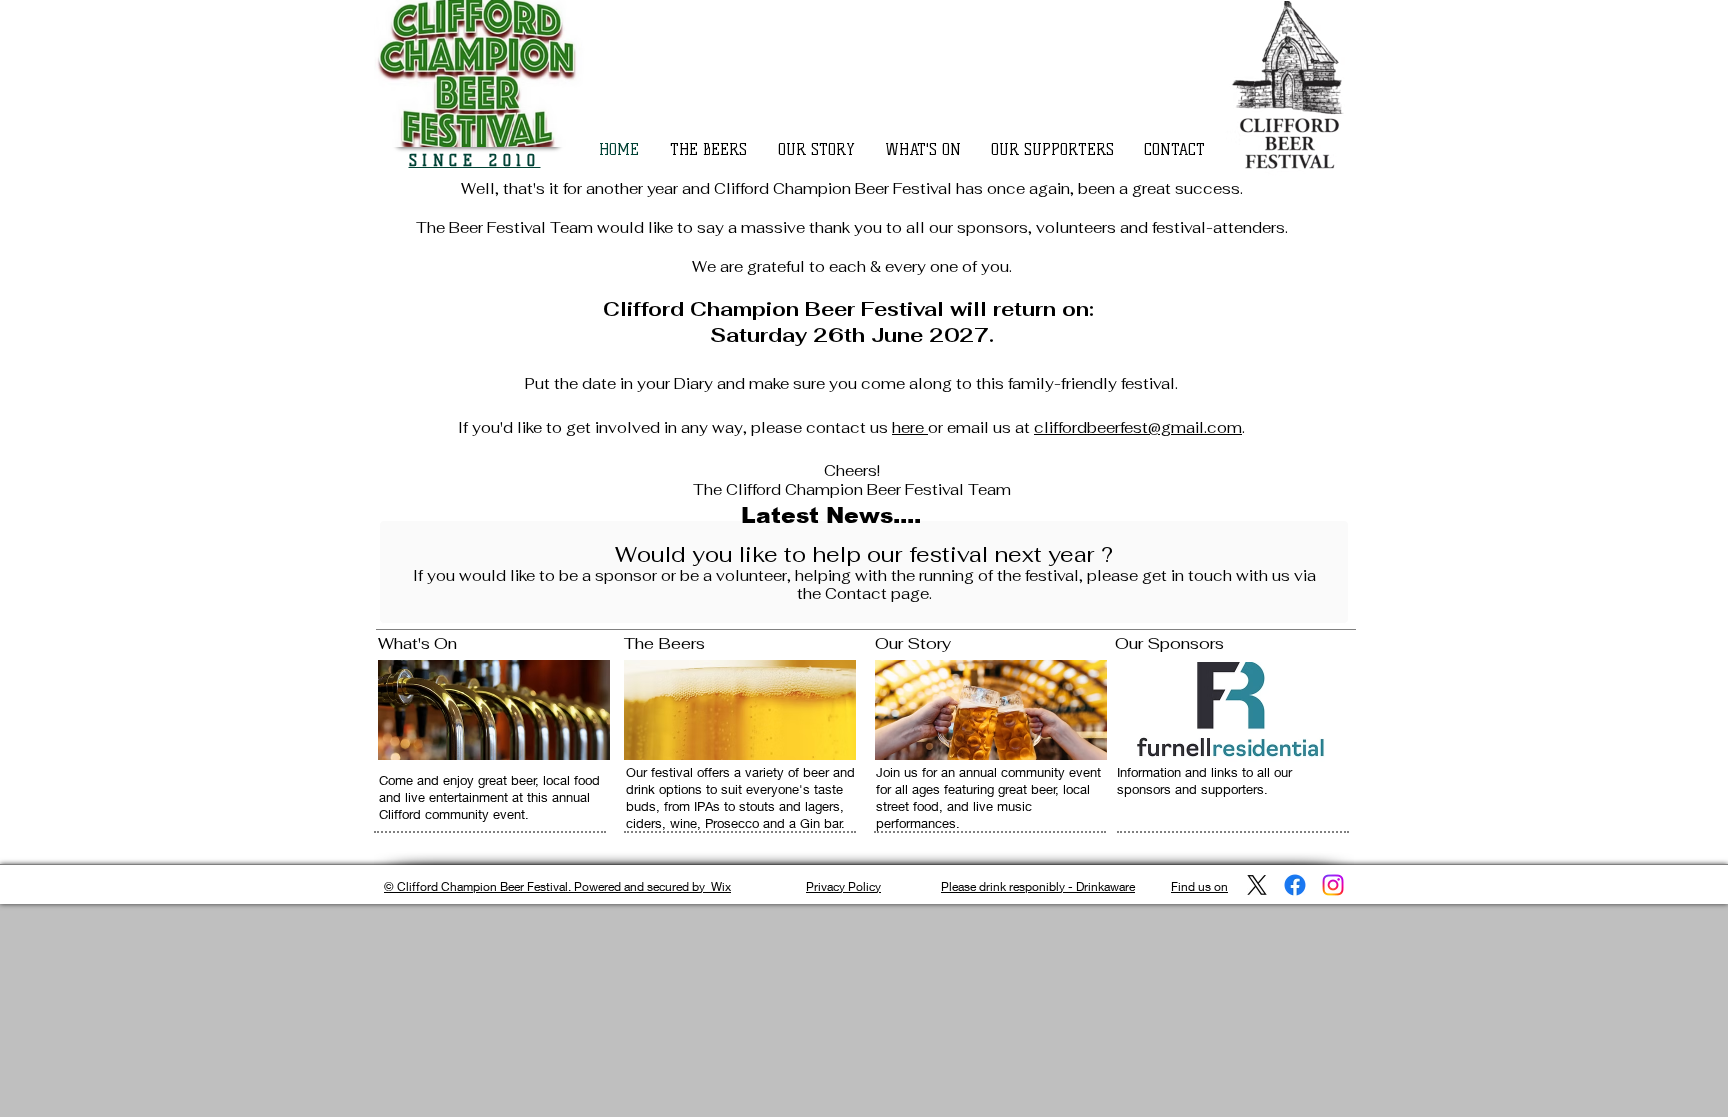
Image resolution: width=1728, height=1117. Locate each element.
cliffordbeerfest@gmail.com (1138, 427)
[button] (1057, 150)
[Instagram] (1333, 885)
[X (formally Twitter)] (1257, 885)
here (910, 427)
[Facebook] (1295, 885)
